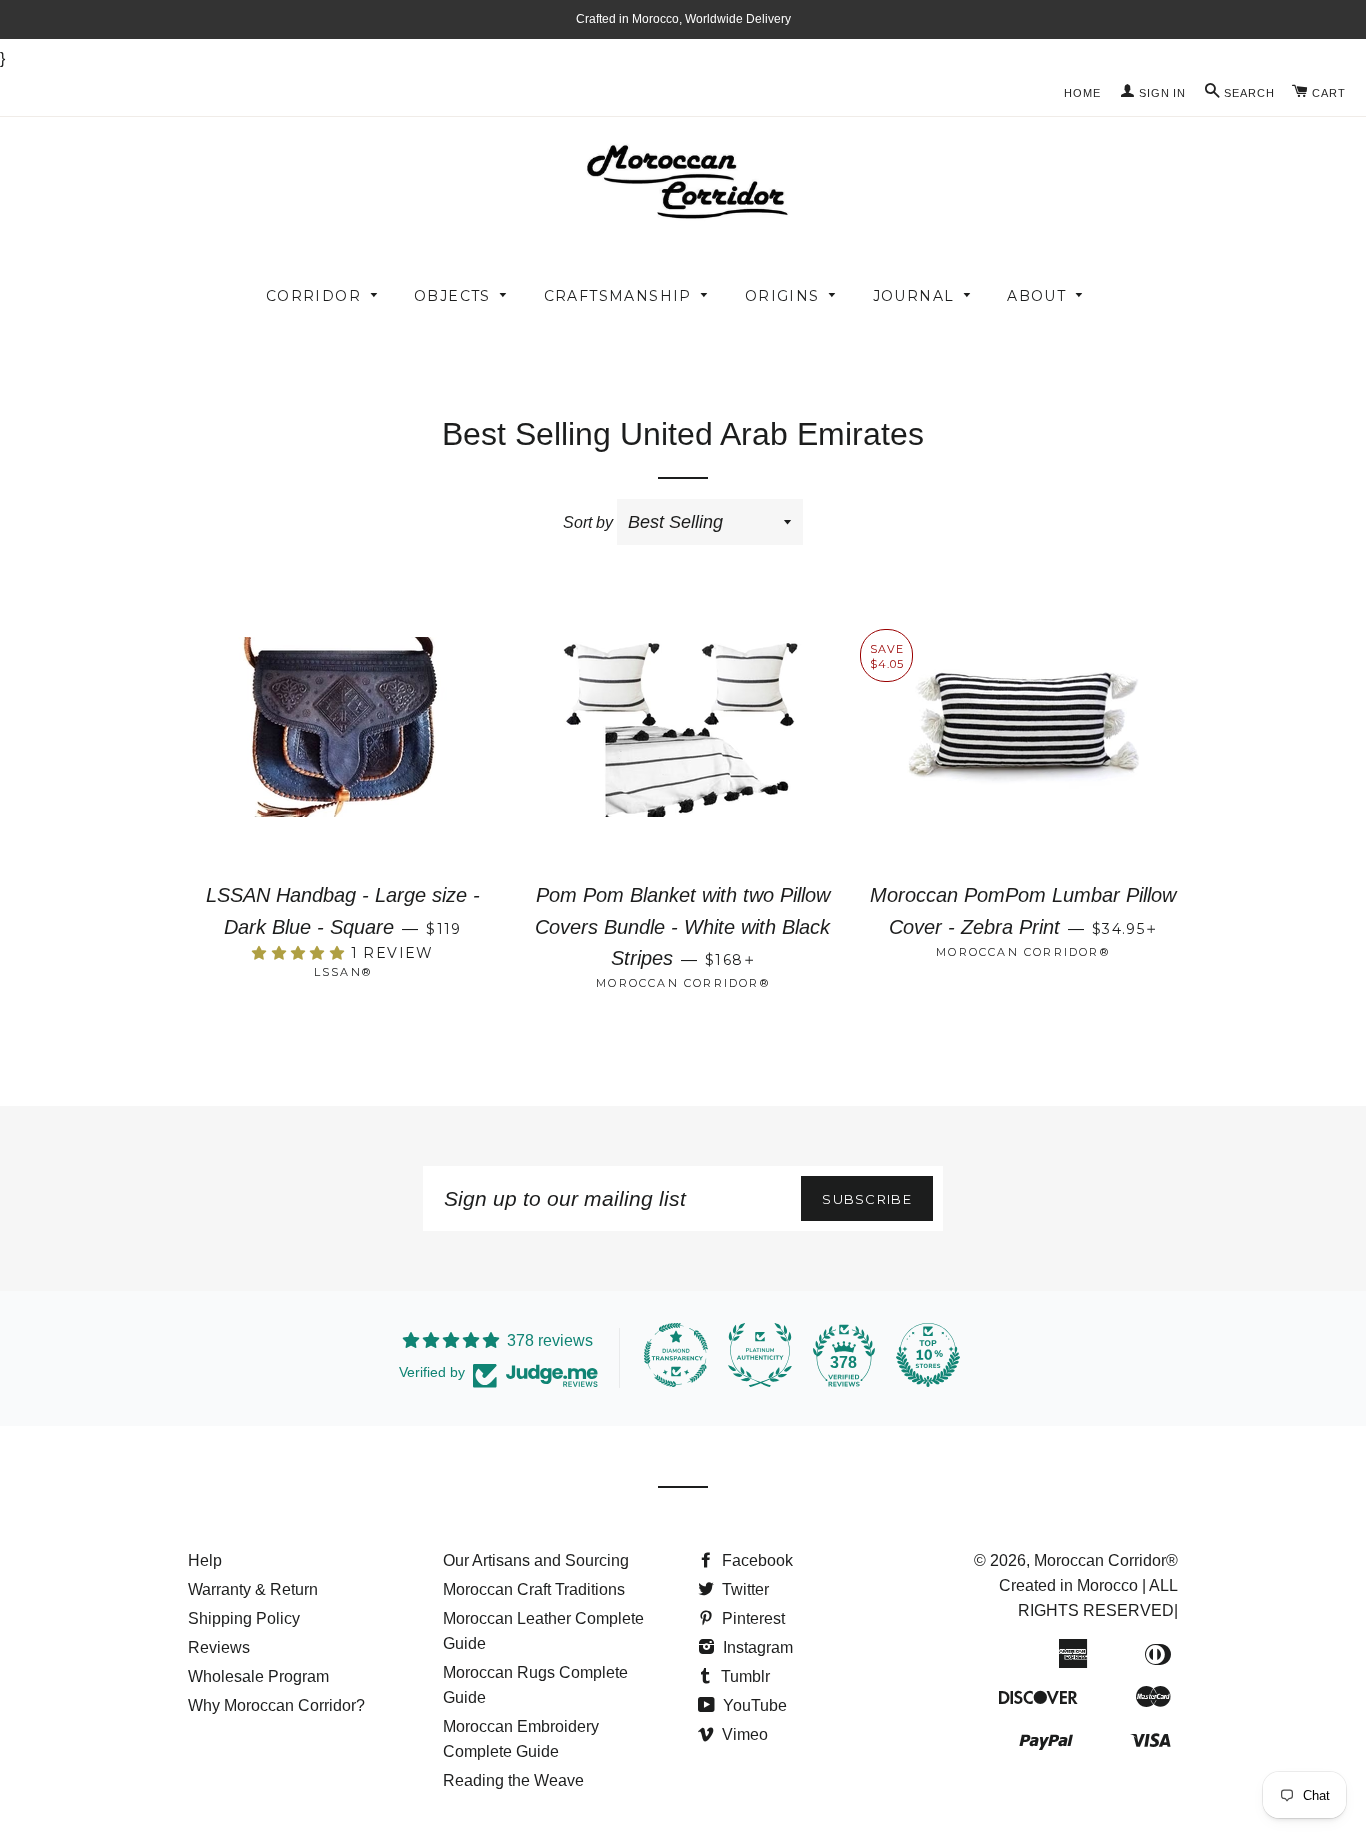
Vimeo (743, 1734)
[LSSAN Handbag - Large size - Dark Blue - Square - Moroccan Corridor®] (343, 752)
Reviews (219, 1647)
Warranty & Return (253, 1589)
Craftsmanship (618, 296)
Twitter (743, 1589)
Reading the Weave (513, 1780)
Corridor (313, 296)
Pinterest (751, 1618)
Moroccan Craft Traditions (534, 1589)
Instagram (756, 1647)
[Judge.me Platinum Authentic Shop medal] (760, 1355)
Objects (452, 296)
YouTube (753, 1705)
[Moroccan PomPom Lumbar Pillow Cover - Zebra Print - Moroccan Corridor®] (1023, 752)
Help (205, 1560)
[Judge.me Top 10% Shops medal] (928, 1355)
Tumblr (743, 1676)
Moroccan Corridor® (1106, 1560)
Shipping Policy (244, 1618)
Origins (782, 296)
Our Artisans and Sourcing (536, 1560)
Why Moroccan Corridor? (276, 1705)
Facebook (755, 1560)
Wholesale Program (258, 1676)
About (1036, 296)
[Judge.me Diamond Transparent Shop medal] (676, 1355)
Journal (914, 296)
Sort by (588, 522)
